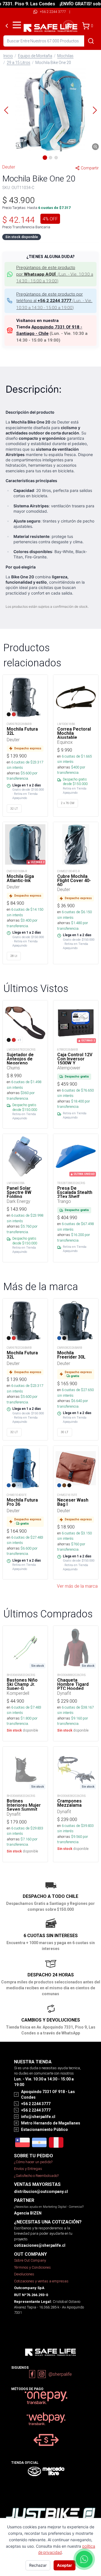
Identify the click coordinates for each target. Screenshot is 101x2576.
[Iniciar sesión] (68, 26)
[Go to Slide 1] (45, 158)
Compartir (90, 168)
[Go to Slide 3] (56, 158)
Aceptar (65, 2565)
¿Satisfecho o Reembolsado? (36, 2176)
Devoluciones (24, 2274)
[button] (50, 110)
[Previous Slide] (6, 110)
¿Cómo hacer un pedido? (33, 2162)
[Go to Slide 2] (50, 158)
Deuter (9, 167)
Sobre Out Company (30, 2260)
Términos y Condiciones (32, 2267)
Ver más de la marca (77, 1586)
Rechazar (38, 2565)
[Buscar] (91, 41)
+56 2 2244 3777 (53, 12)
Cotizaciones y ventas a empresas (41, 2281)
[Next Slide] (95, 110)
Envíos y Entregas (28, 2169)
